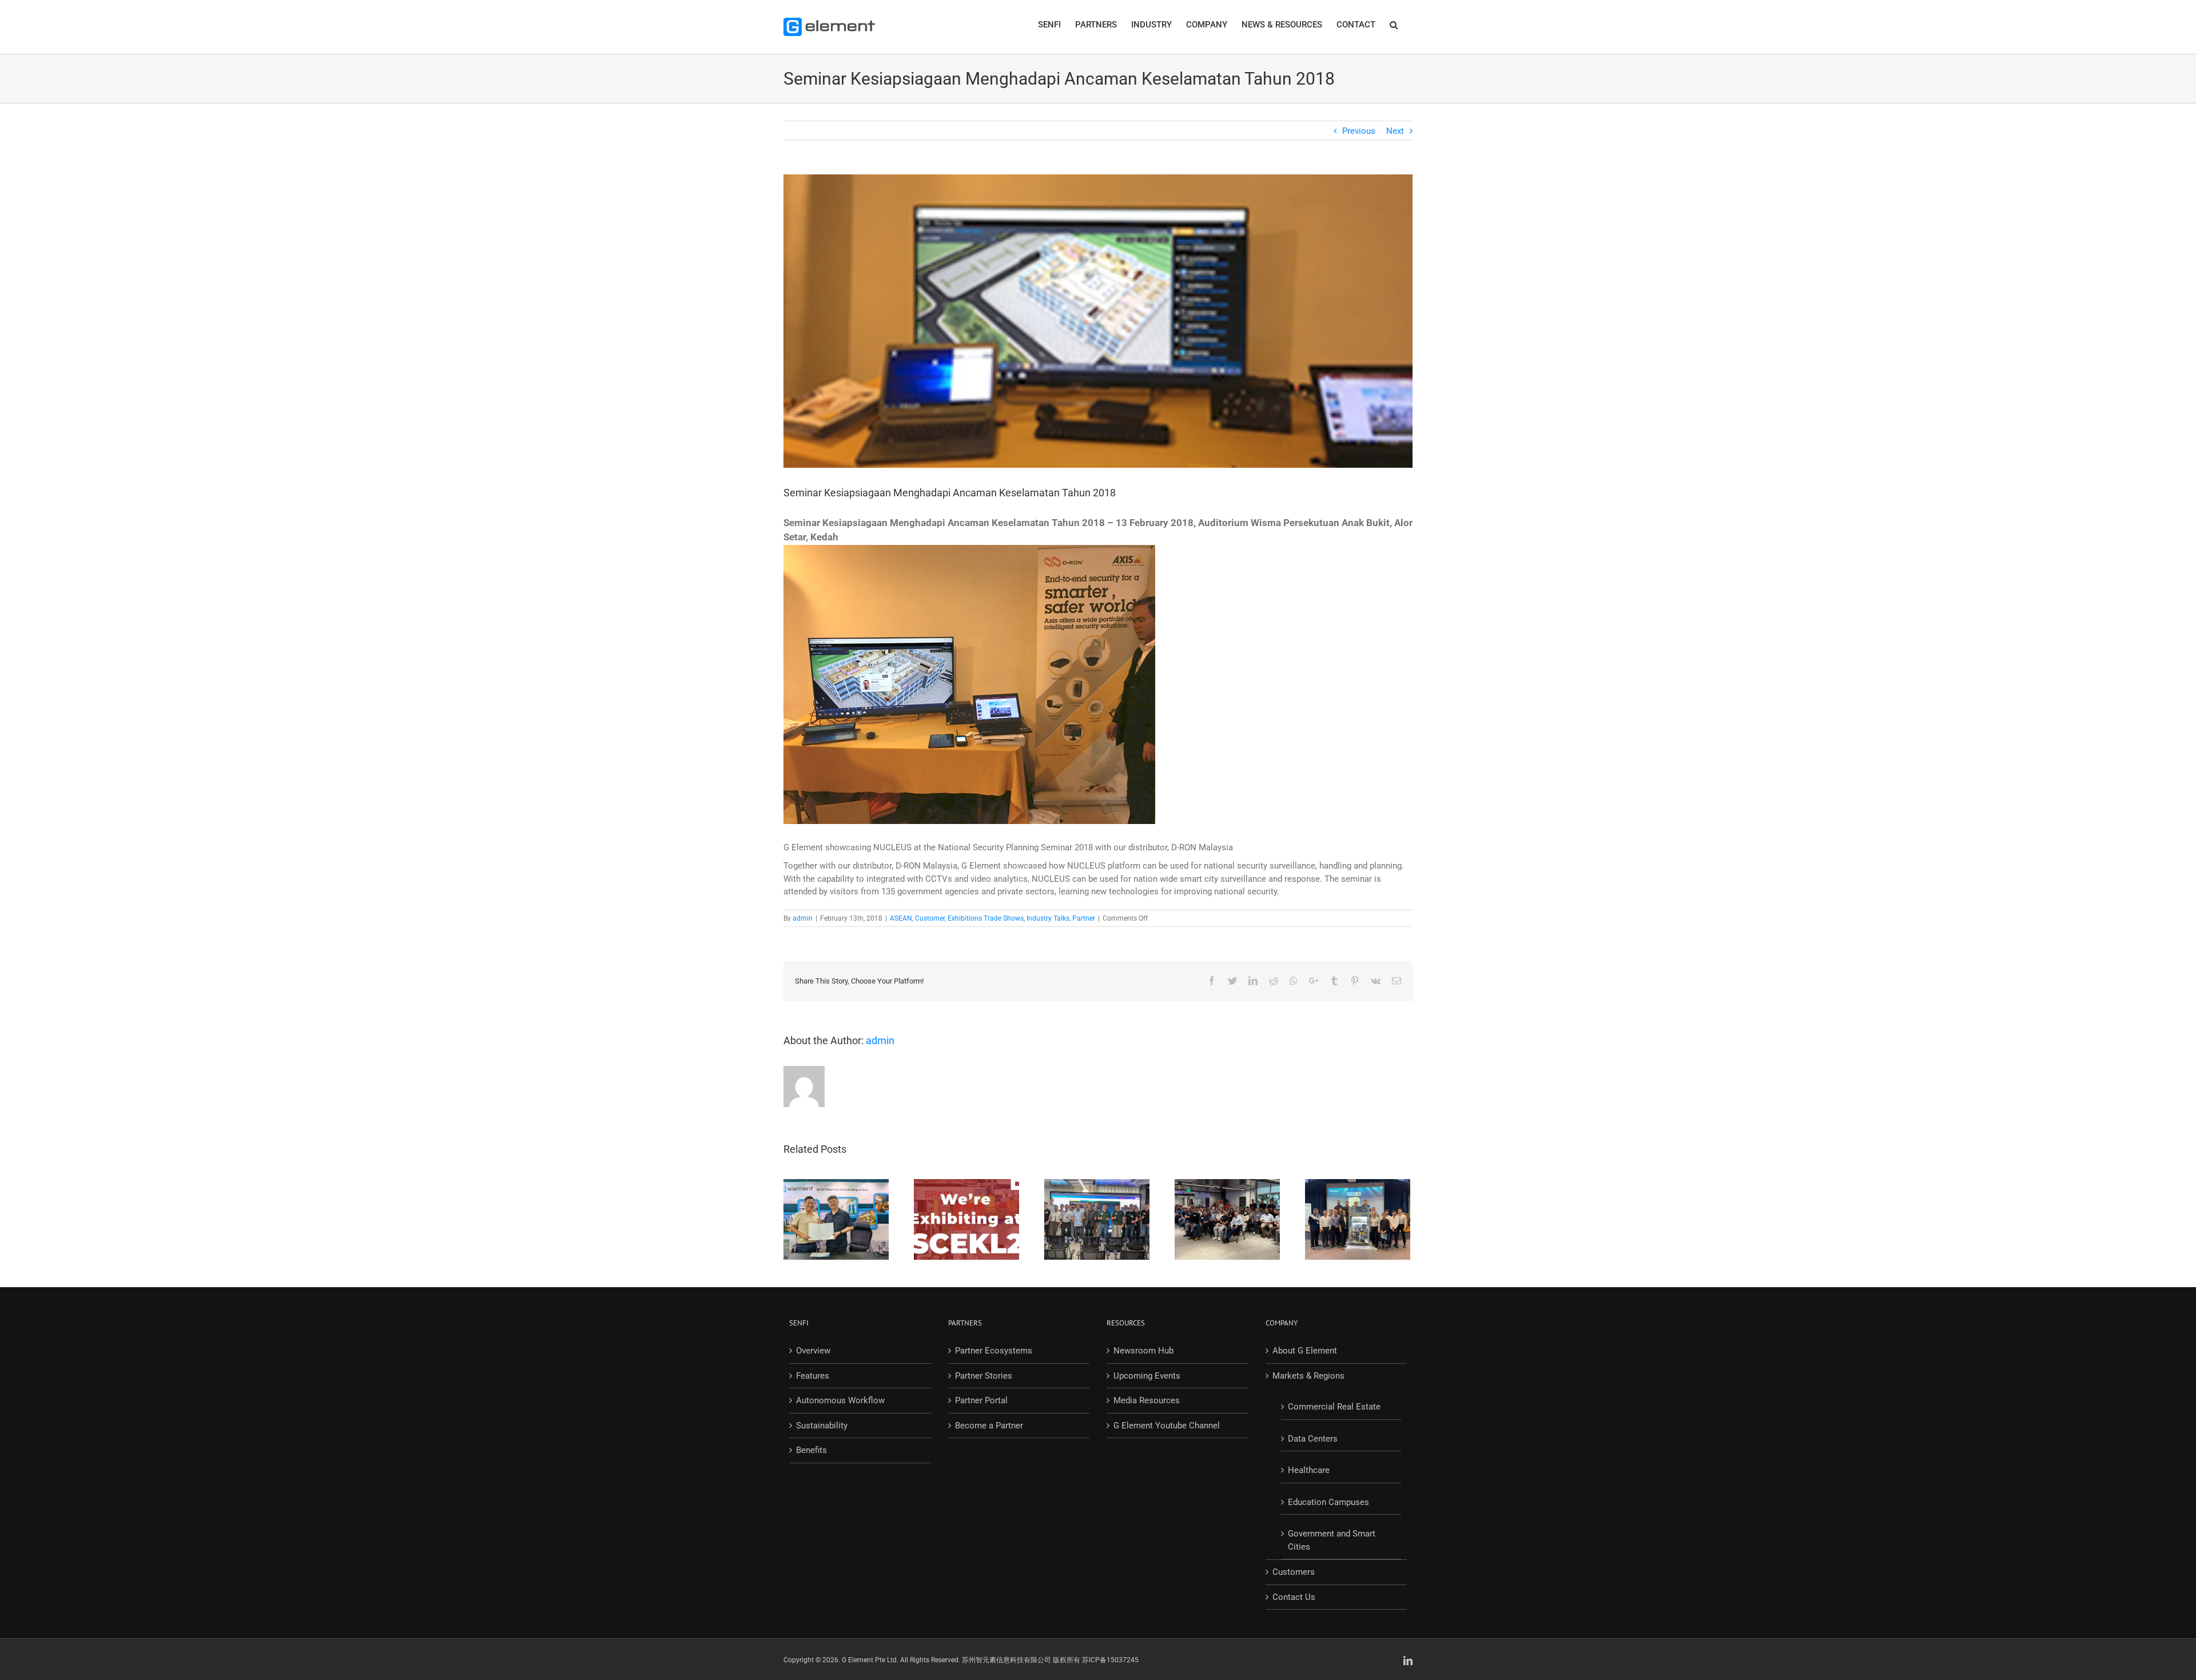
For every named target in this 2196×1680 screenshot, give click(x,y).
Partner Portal (981, 1400)
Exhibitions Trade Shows (986, 918)
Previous (1359, 131)
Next (1395, 131)
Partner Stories (984, 1376)
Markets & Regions (1308, 1376)
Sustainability (822, 1426)
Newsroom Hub (1143, 1351)
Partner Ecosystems (994, 1351)
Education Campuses (1328, 1502)
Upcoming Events (1147, 1376)
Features (813, 1376)
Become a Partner (989, 1426)
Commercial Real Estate (1334, 1407)
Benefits (811, 1450)
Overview (813, 1351)
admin (803, 918)
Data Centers (1313, 1439)
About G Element (1305, 1351)
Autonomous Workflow (840, 1400)
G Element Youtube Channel (1167, 1426)
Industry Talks (1048, 918)
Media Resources (1147, 1400)
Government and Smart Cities (1332, 1540)
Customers (1294, 1572)
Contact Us (1294, 1597)
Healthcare (1309, 1470)
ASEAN (901, 918)
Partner (1084, 918)
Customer (930, 918)
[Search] (1394, 24)
